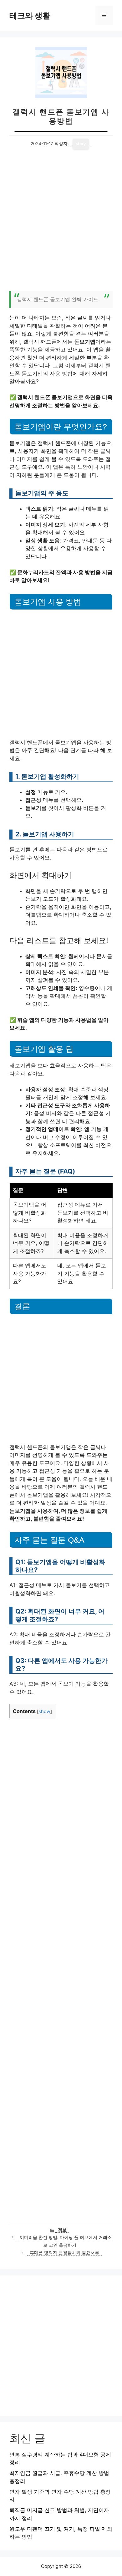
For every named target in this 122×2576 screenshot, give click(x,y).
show (44, 1712)
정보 (62, 2230)
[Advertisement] (61, 224)
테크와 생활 (30, 16)
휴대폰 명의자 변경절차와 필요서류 (64, 2253)
